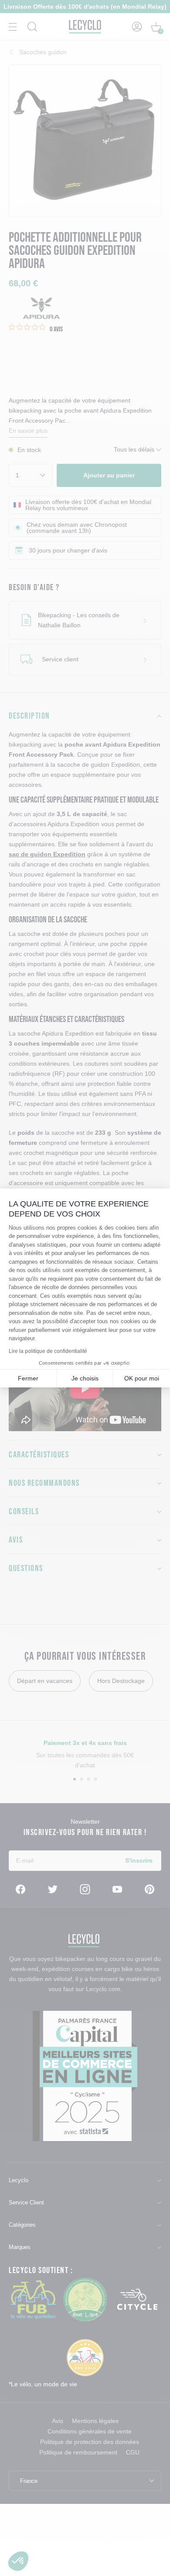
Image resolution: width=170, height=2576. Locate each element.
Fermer (28, 1378)
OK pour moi (142, 1378)
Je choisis (85, 1378)
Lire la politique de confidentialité (48, 1351)
